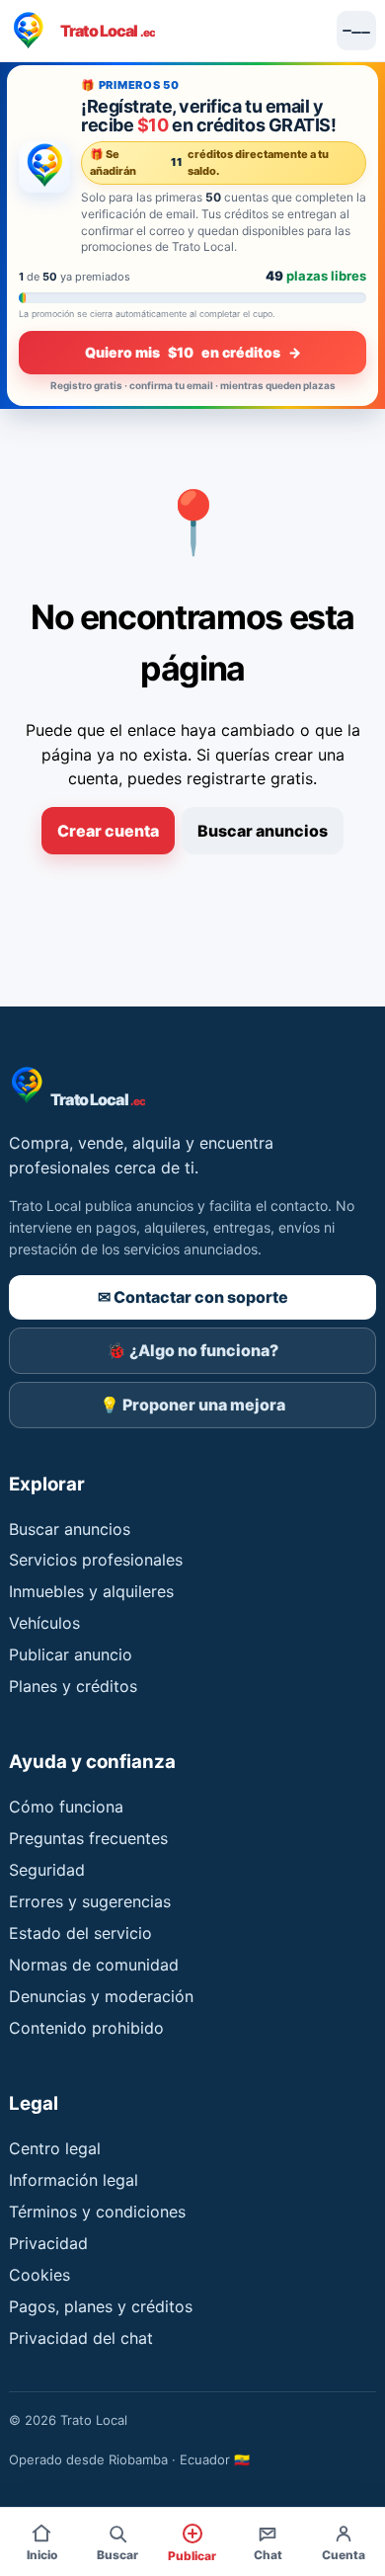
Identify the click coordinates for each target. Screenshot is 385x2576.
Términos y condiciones (97, 2212)
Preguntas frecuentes (88, 1838)
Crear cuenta (108, 831)
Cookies (39, 2275)
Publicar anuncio (71, 1654)
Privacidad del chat (81, 2338)
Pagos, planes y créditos (101, 2306)
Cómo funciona (66, 1807)
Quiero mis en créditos (193, 352)
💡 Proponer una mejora (192, 1405)
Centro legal (55, 2148)
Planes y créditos (73, 1686)
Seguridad (47, 1870)
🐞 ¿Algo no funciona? (192, 1350)
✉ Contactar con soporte (193, 1297)
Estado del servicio (80, 1933)
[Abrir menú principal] (356, 31)
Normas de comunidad (94, 1965)
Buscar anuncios (263, 831)
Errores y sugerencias (90, 1901)
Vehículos (44, 1623)
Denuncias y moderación (101, 1996)
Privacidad (48, 2243)
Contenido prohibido (86, 2028)
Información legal (74, 2180)
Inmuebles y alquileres (91, 1591)
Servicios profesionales (96, 1560)
